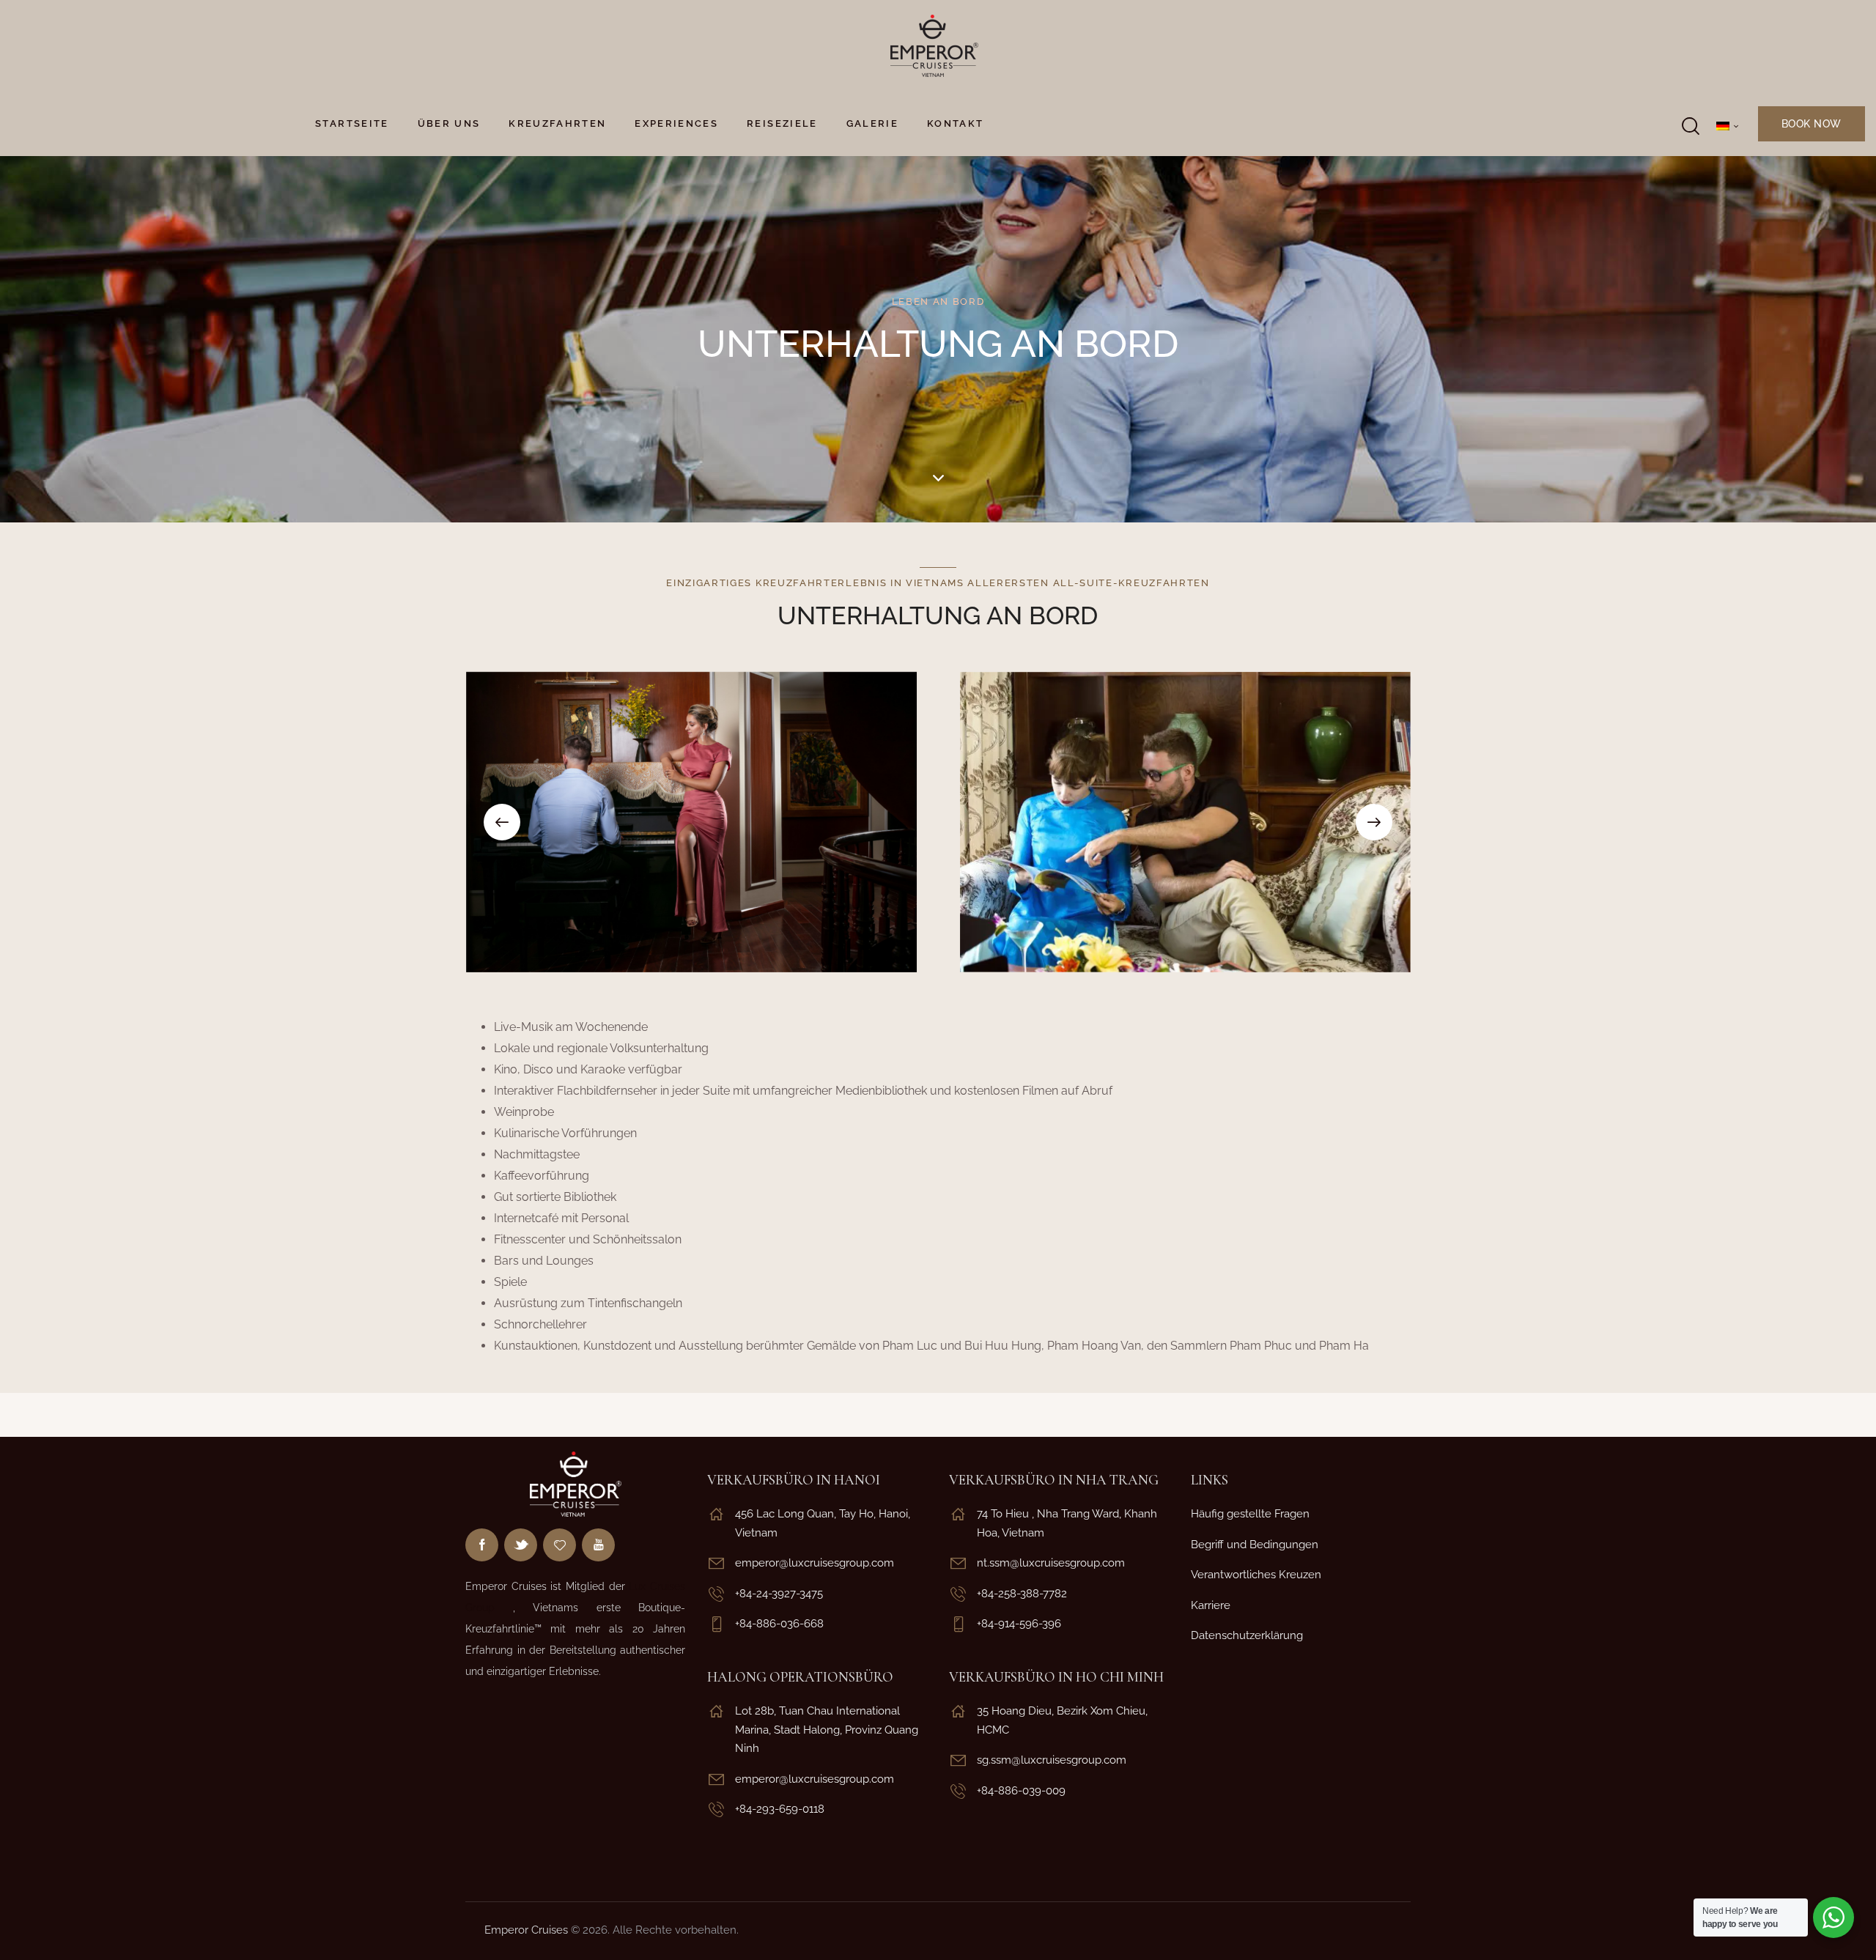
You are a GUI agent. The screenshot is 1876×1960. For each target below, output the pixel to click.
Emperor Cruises (526, 1930)
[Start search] (1689, 126)
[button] (502, 822)
